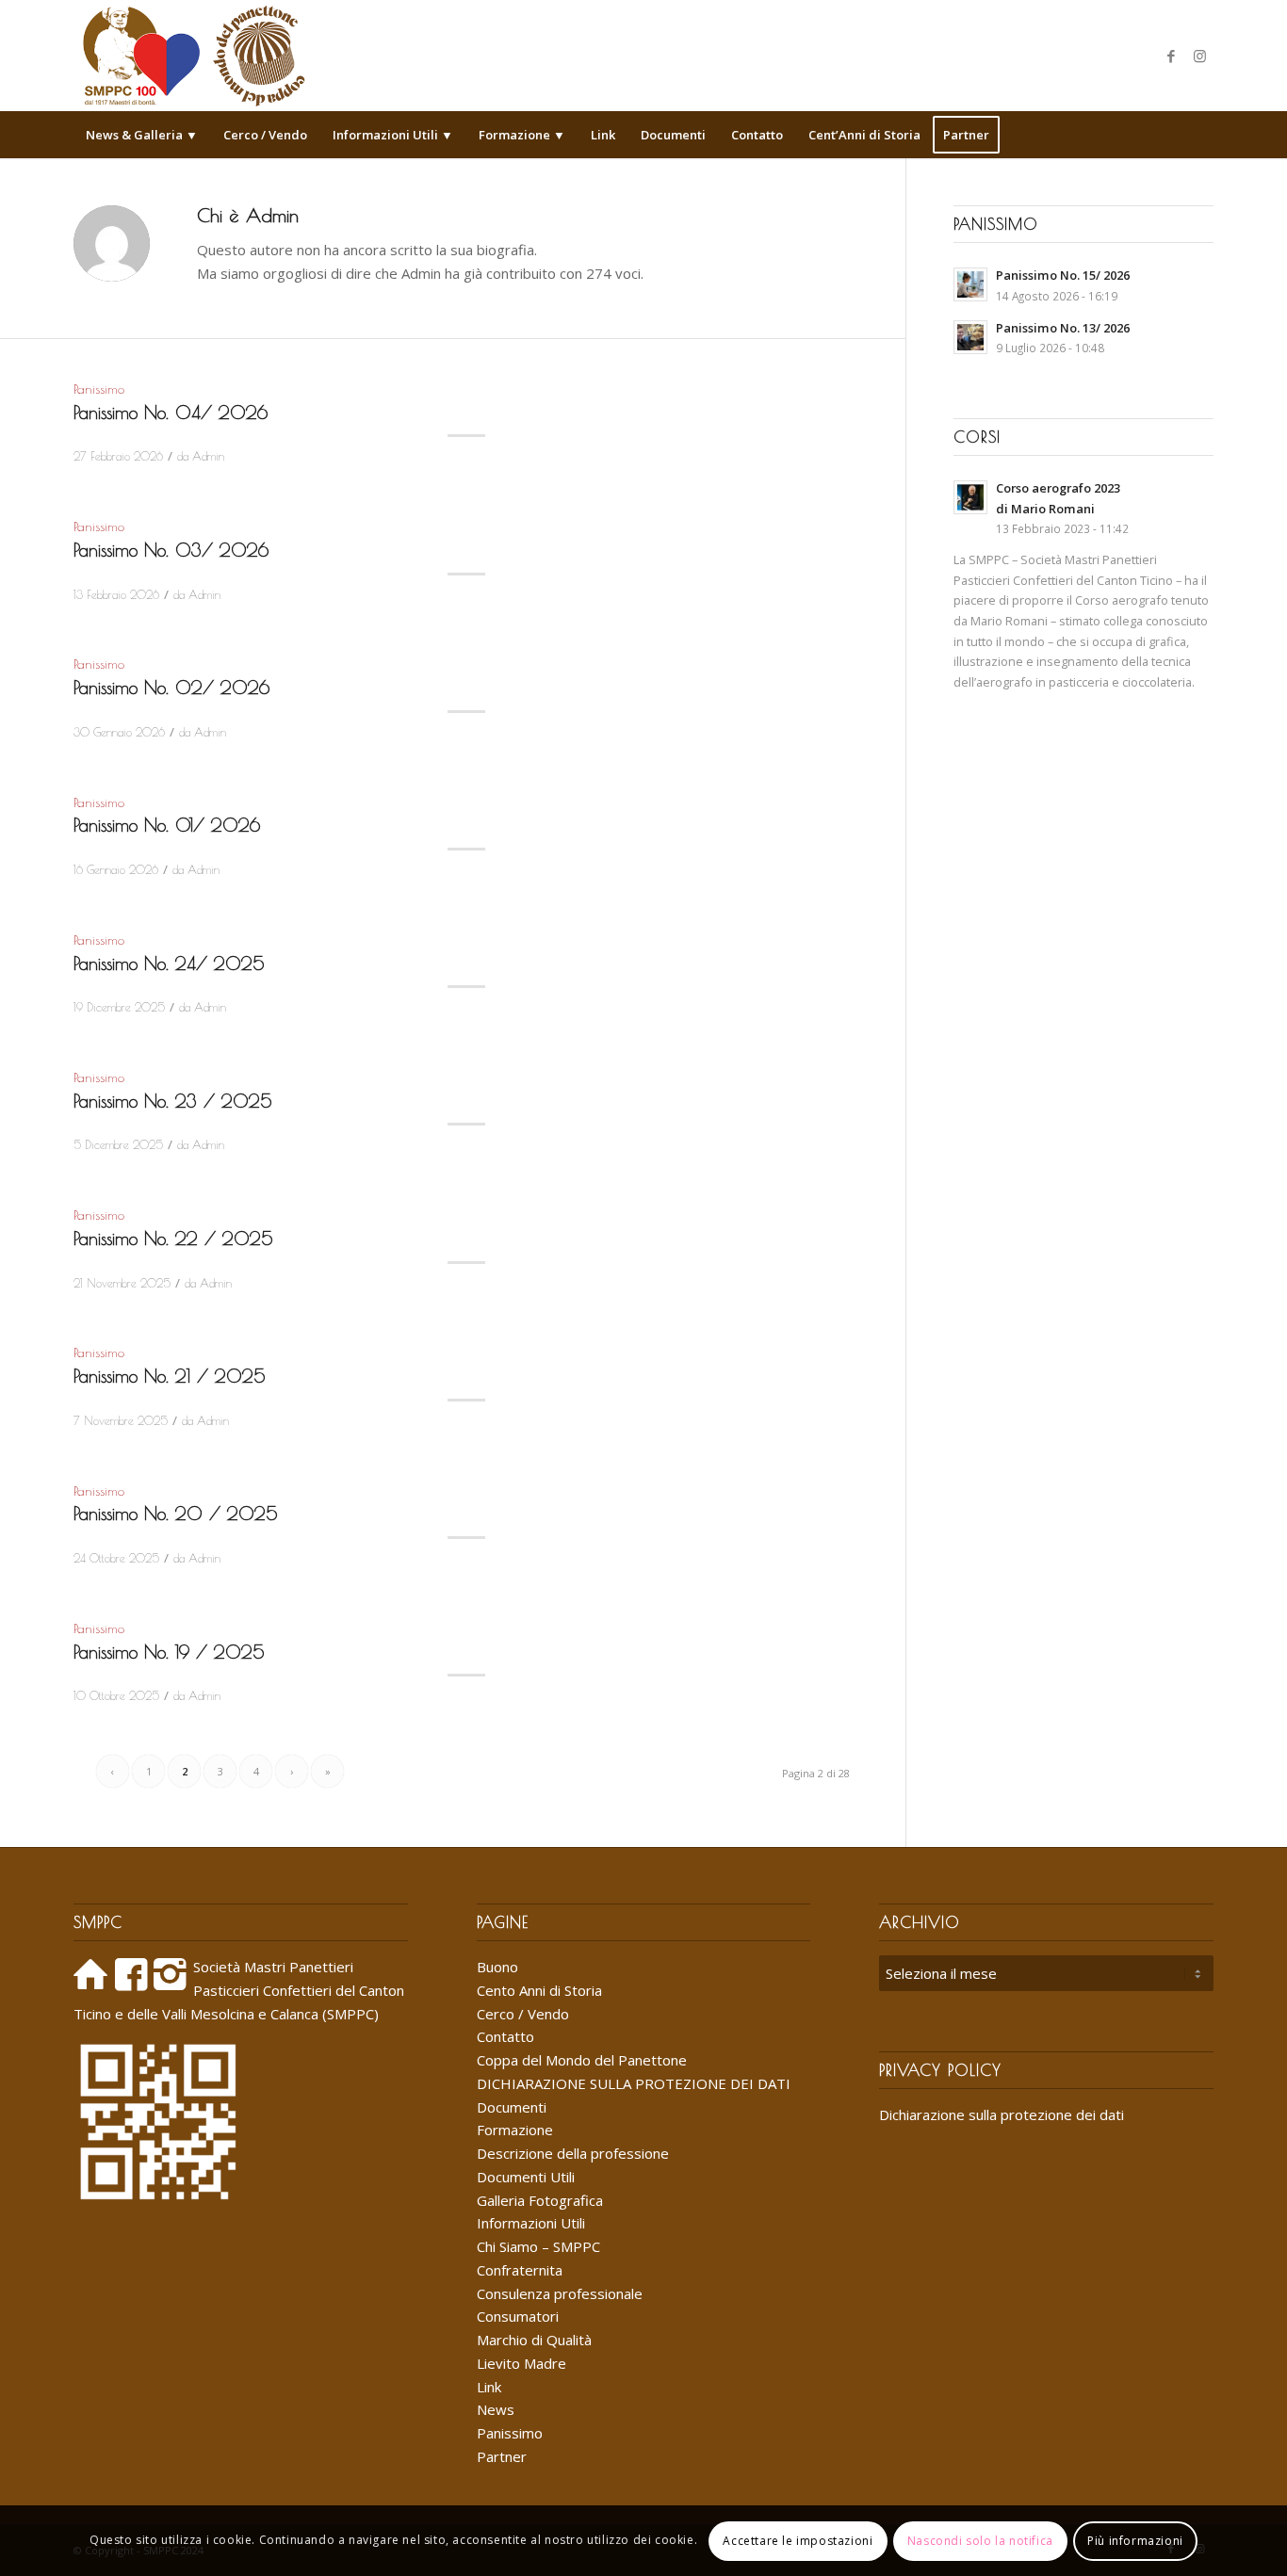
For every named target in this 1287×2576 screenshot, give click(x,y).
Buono (497, 1967)
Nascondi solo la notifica (980, 2540)
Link (489, 2387)
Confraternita (520, 2270)
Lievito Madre (521, 2363)
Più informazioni (1135, 2540)
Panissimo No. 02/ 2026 (171, 688)
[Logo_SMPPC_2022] (194, 56)
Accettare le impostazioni (798, 2540)
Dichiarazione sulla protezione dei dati (1002, 2114)
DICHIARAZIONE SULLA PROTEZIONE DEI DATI (634, 2083)
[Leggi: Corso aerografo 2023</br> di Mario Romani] (970, 497)
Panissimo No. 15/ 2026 (1063, 275)
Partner (502, 2456)
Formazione (515, 2130)
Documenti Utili (526, 2177)
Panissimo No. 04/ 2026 (171, 413)
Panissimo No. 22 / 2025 (173, 1239)
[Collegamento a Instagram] (1199, 56)
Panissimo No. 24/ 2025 (169, 964)
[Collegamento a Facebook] (1171, 56)
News (496, 2409)
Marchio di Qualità (534, 2340)
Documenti (512, 2107)
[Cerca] (1201, 135)
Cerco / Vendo (523, 2014)
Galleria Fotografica (540, 2200)
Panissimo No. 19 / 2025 (169, 1652)
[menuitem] (142, 135)
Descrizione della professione (573, 2153)
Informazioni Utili (531, 2223)
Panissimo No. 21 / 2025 (170, 1376)
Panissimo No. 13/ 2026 (1063, 328)
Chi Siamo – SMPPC (538, 2246)
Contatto (505, 2036)
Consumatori (518, 2316)
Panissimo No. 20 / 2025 (176, 1514)
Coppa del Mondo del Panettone (582, 2060)
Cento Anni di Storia (539, 1990)
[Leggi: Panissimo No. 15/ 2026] (970, 284)
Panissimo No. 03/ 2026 (171, 550)
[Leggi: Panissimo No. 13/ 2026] (970, 337)
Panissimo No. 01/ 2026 (167, 825)
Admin (208, 456)
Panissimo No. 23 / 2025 (173, 1101)
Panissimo (99, 389)
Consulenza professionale (560, 2293)
